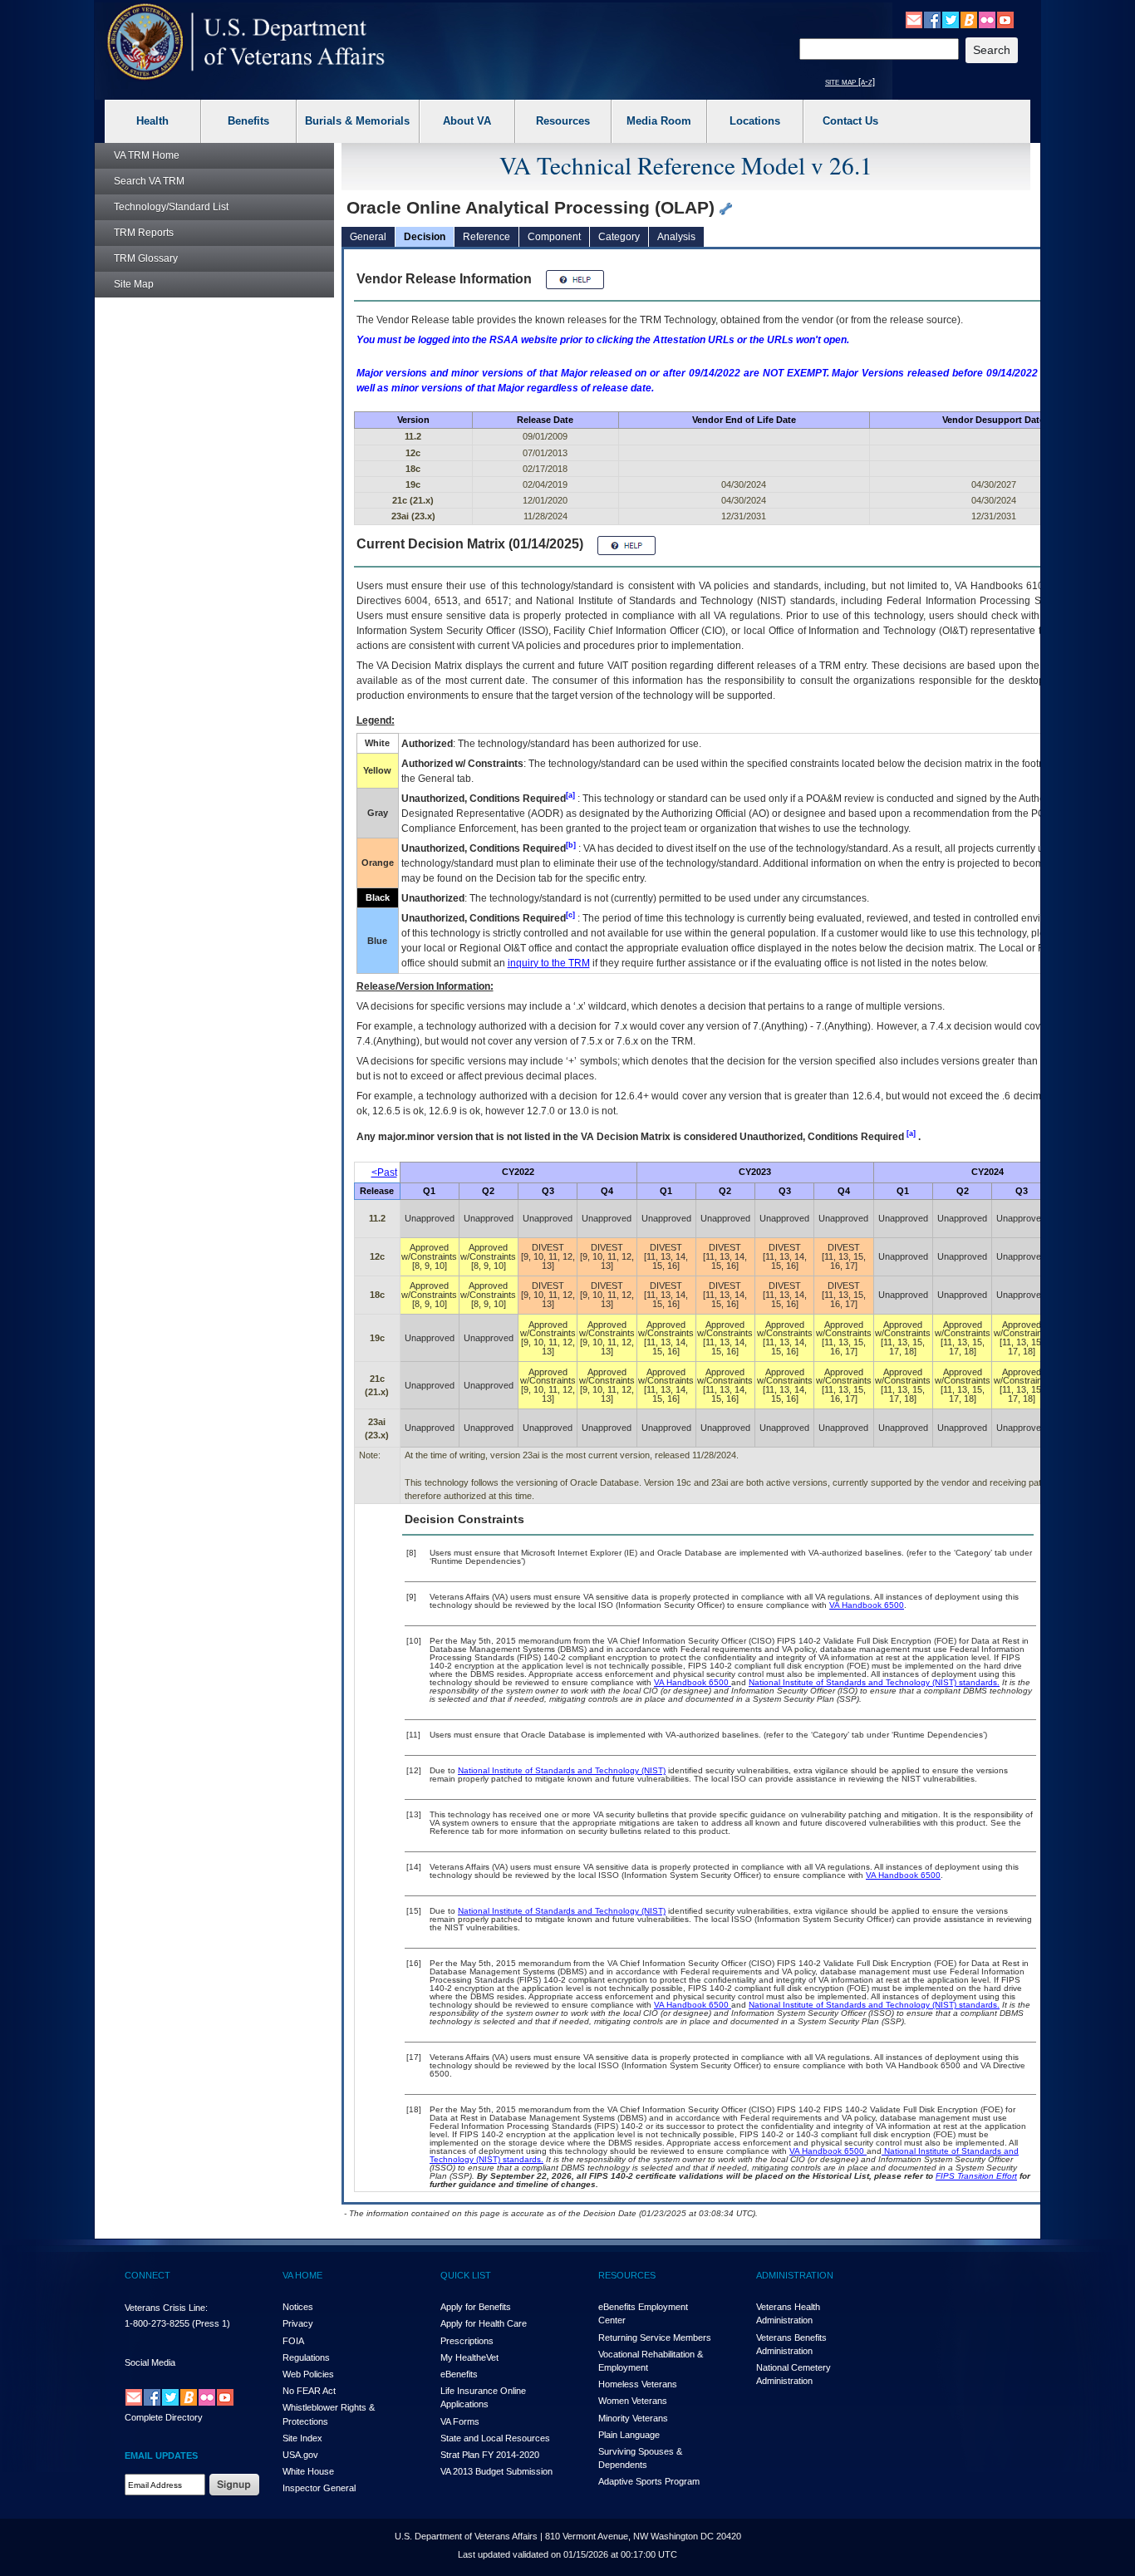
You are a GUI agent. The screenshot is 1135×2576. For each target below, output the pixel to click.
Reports (144, 233)
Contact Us (850, 121)
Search (149, 181)
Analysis (676, 237)
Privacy (298, 2323)
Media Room (659, 121)
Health (152, 121)
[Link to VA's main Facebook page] (932, 19)
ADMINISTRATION (795, 2275)
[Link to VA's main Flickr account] (987, 19)
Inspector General (319, 2488)
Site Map (134, 284)
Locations (755, 121)
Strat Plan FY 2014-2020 (490, 2455)
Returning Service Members (655, 2338)
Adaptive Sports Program (649, 2481)
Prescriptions (467, 2341)
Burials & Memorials (357, 121)
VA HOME (302, 2275)
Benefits (248, 121)
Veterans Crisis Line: (166, 2308)
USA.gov (300, 2455)
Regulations (306, 2357)
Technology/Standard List (171, 207)
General (368, 237)
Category (619, 237)
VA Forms (460, 2421)
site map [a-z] (850, 81)
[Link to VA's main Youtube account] (1005, 19)
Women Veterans (633, 2401)
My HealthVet (469, 2357)
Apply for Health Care (484, 2323)
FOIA (293, 2341)
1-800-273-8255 (157, 2323)
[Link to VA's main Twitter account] (951, 19)
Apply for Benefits (476, 2307)
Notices (298, 2307)
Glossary (146, 258)
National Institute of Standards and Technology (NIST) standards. (874, 1682)
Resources (563, 121)
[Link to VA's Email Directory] (914, 19)
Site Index (302, 2438)
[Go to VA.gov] (246, 42)
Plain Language (629, 2435)
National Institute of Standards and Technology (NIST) (562, 1770)
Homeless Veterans (638, 2384)
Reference (486, 237)
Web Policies (308, 2374)
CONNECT (147, 2275)
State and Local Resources (495, 2438)
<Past (384, 1172)
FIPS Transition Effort (976, 2176)
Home (147, 155)
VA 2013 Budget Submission (496, 2471)
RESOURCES (627, 2275)
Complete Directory (164, 2417)
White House (308, 2471)
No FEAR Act (309, 2391)
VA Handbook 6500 (867, 1605)
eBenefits (459, 2374)
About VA (467, 121)
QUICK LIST (466, 2275)
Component (554, 237)
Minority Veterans (633, 2418)
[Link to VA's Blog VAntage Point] (969, 19)
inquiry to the (549, 963)
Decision (425, 237)
